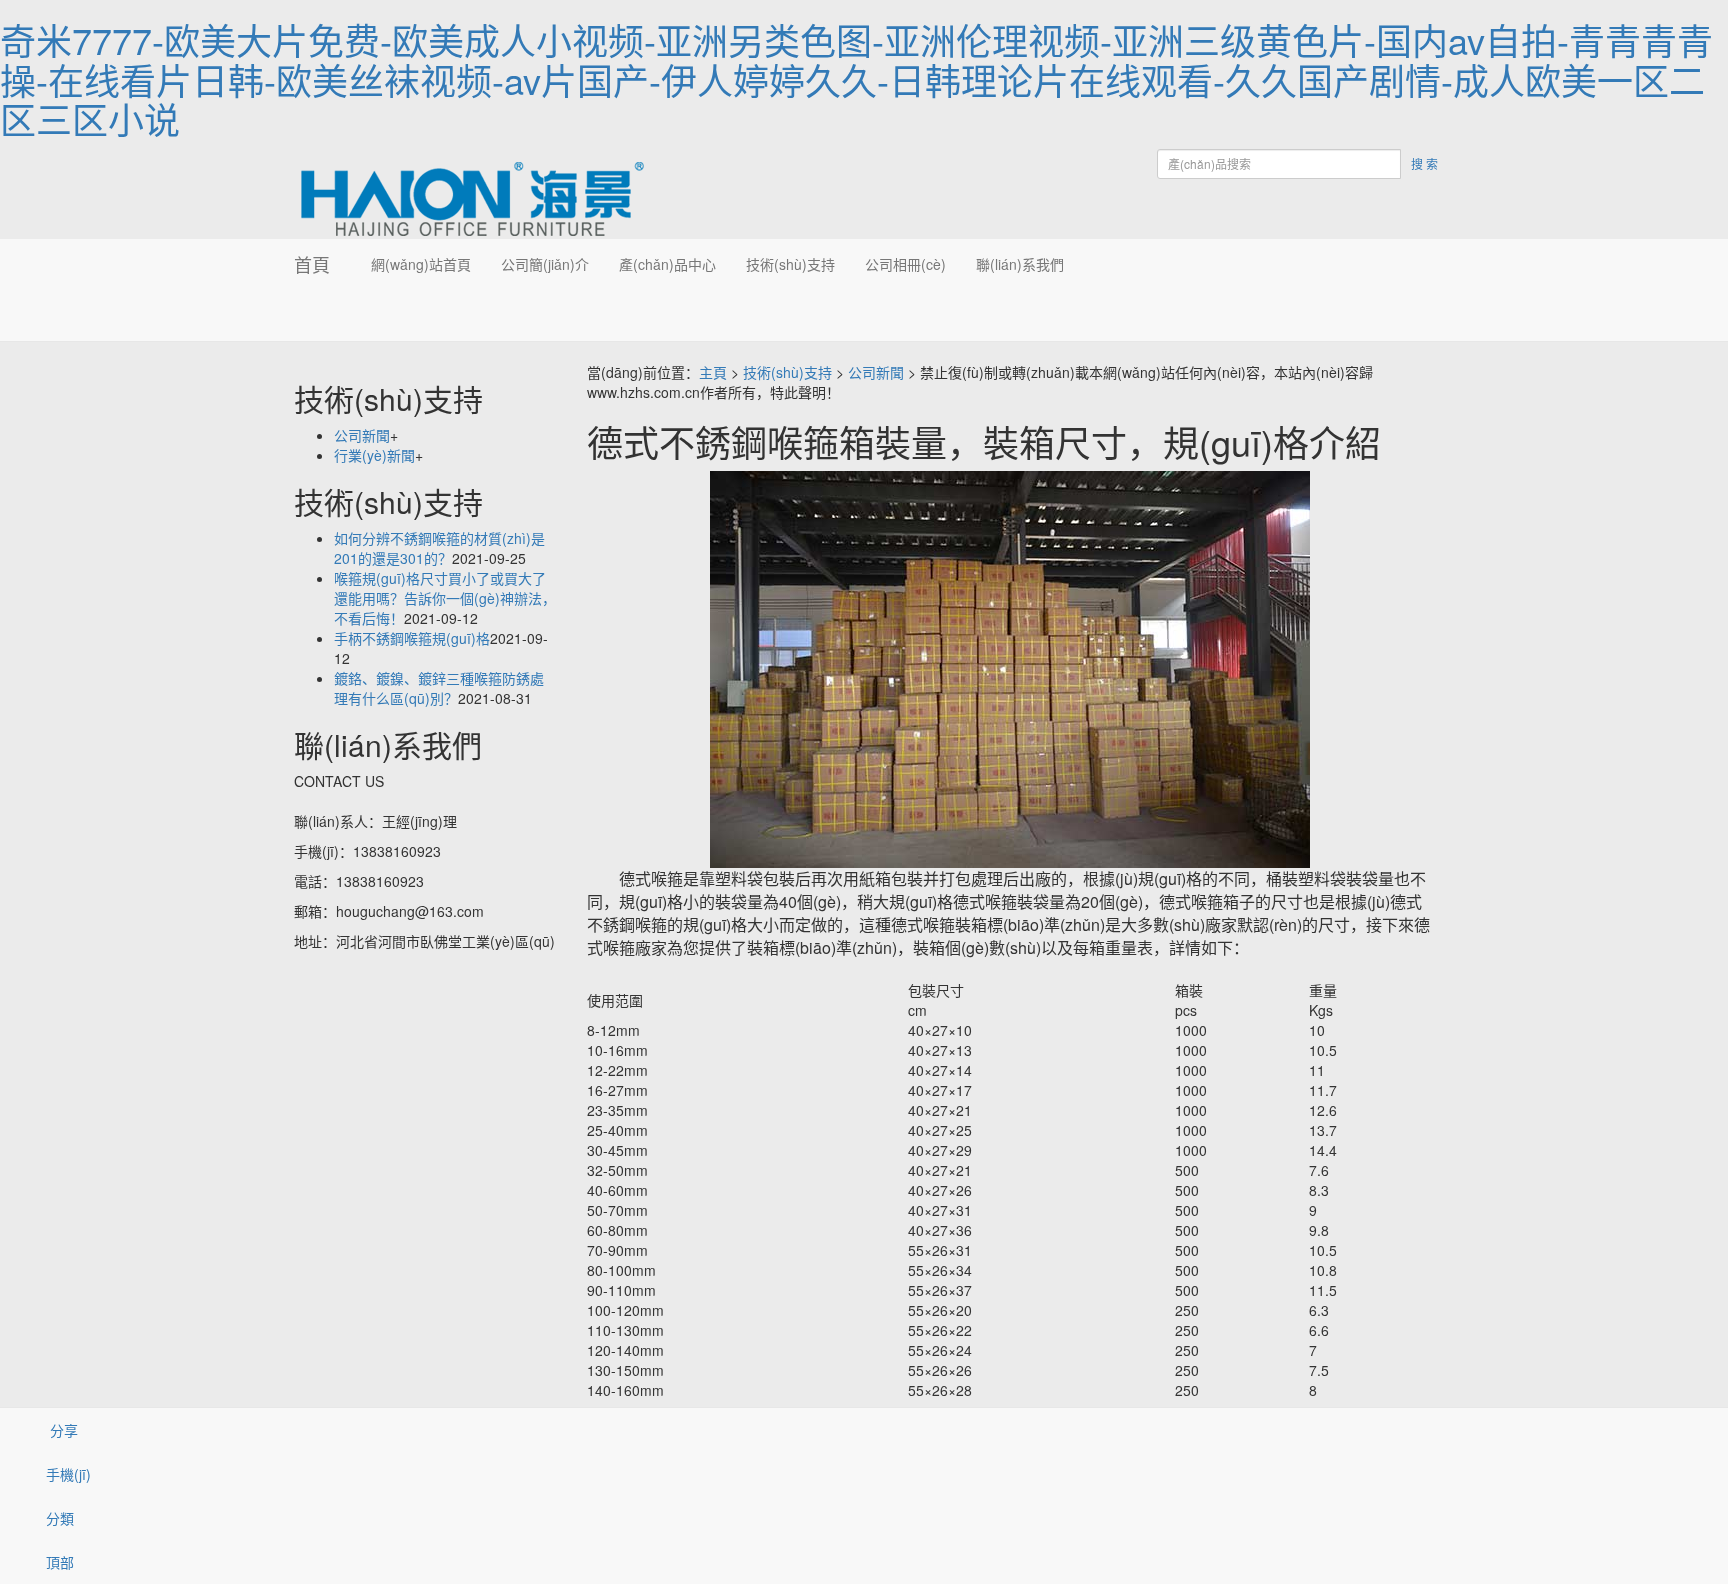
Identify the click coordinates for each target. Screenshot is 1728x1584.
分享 (62, 1430)
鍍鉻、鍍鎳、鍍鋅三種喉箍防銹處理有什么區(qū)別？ (439, 688)
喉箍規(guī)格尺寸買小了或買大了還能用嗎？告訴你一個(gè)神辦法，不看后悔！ (445, 598)
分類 (60, 1518)
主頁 (713, 372)
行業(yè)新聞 (374, 455)
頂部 (60, 1562)
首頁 (312, 264)
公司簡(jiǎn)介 (545, 264)
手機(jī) (68, 1474)
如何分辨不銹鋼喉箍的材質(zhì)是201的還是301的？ (439, 548)
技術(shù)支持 (790, 264)
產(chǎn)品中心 (667, 264)
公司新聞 (876, 372)
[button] (545, 315)
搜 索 (1424, 163)
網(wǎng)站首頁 (421, 264)
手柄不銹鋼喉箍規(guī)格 (412, 638)
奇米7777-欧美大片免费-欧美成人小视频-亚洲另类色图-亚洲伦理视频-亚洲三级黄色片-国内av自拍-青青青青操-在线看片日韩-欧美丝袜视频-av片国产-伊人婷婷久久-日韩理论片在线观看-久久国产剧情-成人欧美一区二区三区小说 (856, 79)
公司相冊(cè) (905, 264)
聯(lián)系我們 (1020, 264)
